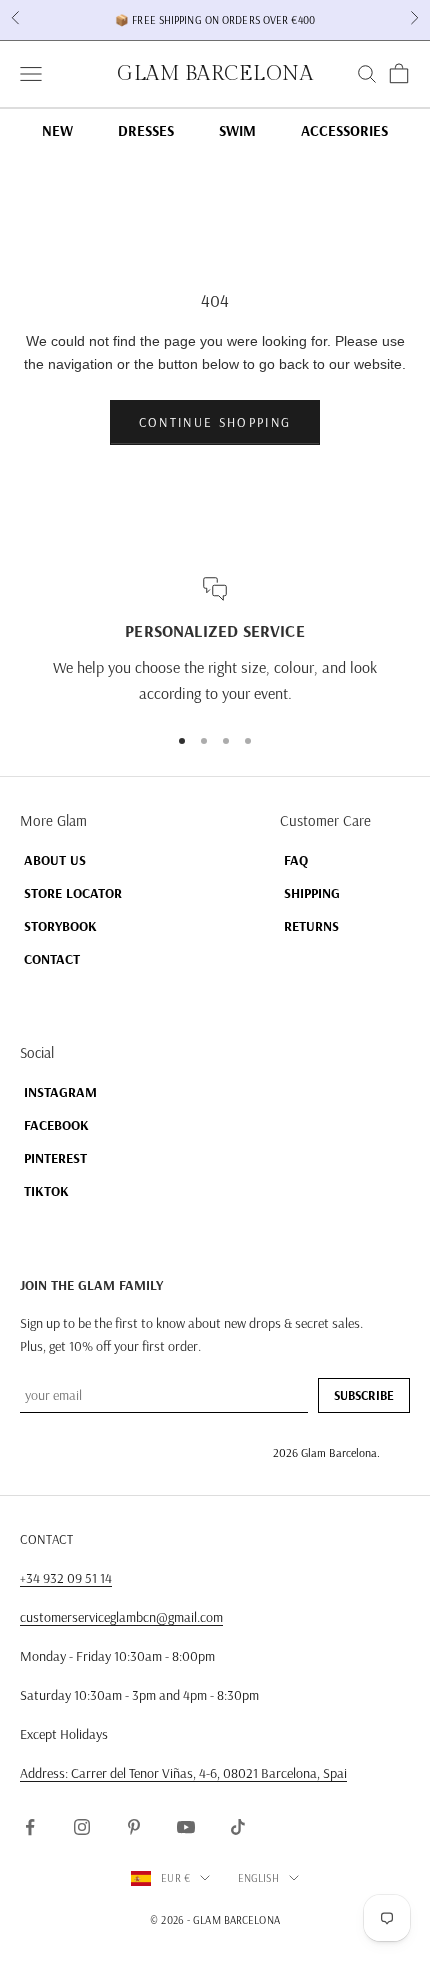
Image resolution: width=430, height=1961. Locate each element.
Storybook (60, 926)
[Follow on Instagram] (82, 1827)
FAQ (296, 860)
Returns (311, 926)
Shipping (312, 893)
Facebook (56, 1125)
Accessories (344, 130)
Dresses (146, 130)
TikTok (46, 1191)
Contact (52, 959)
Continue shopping (215, 422)
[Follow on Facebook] (30, 1827)
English (258, 1878)
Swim (237, 130)
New (57, 130)
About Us (55, 860)
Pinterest (55, 1158)
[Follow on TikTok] (238, 1827)
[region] (215, 642)
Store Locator (73, 893)
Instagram (60, 1092)
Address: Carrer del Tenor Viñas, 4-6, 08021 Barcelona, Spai (183, 1773)
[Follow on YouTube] (186, 1827)
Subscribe (364, 1395)
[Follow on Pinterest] (134, 1827)
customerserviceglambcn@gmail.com (121, 1617)
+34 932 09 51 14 (66, 1578)
